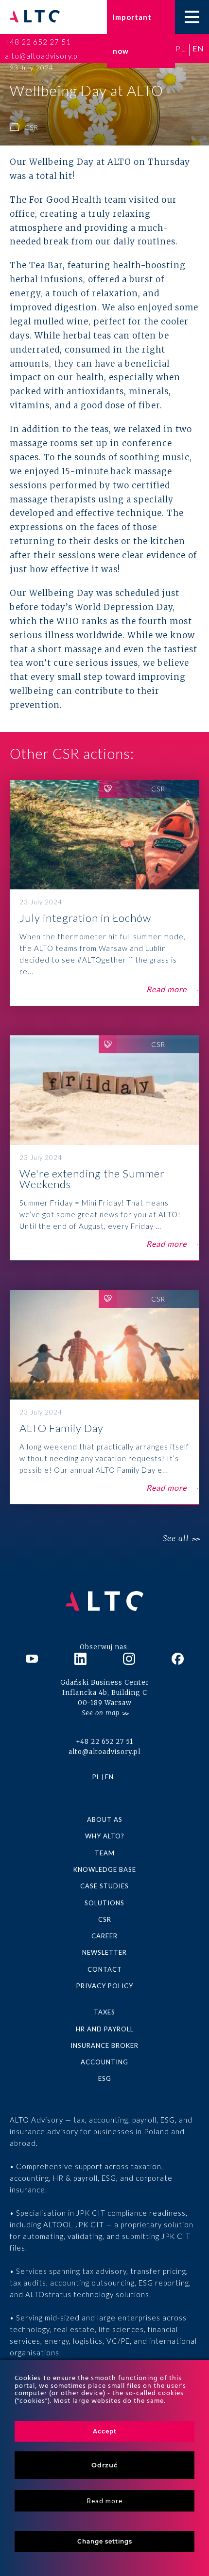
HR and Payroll (105, 2029)
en (198, 48)
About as (105, 1819)
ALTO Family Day (104, 1397)
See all (176, 1538)
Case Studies (104, 1886)
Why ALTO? (105, 1836)
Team (105, 1853)
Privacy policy (105, 1986)
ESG (105, 2078)
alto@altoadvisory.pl (42, 56)
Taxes (104, 2012)
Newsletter (104, 1952)
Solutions (104, 1903)
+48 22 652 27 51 (38, 42)
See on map (101, 1713)
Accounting (104, 2062)
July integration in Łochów (104, 893)
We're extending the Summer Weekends (104, 1148)
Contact (105, 1969)
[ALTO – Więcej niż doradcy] (35, 17)
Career (104, 1936)
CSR (105, 1919)
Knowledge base (105, 1869)
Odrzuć (105, 2465)
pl (181, 48)
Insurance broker (104, 2045)
